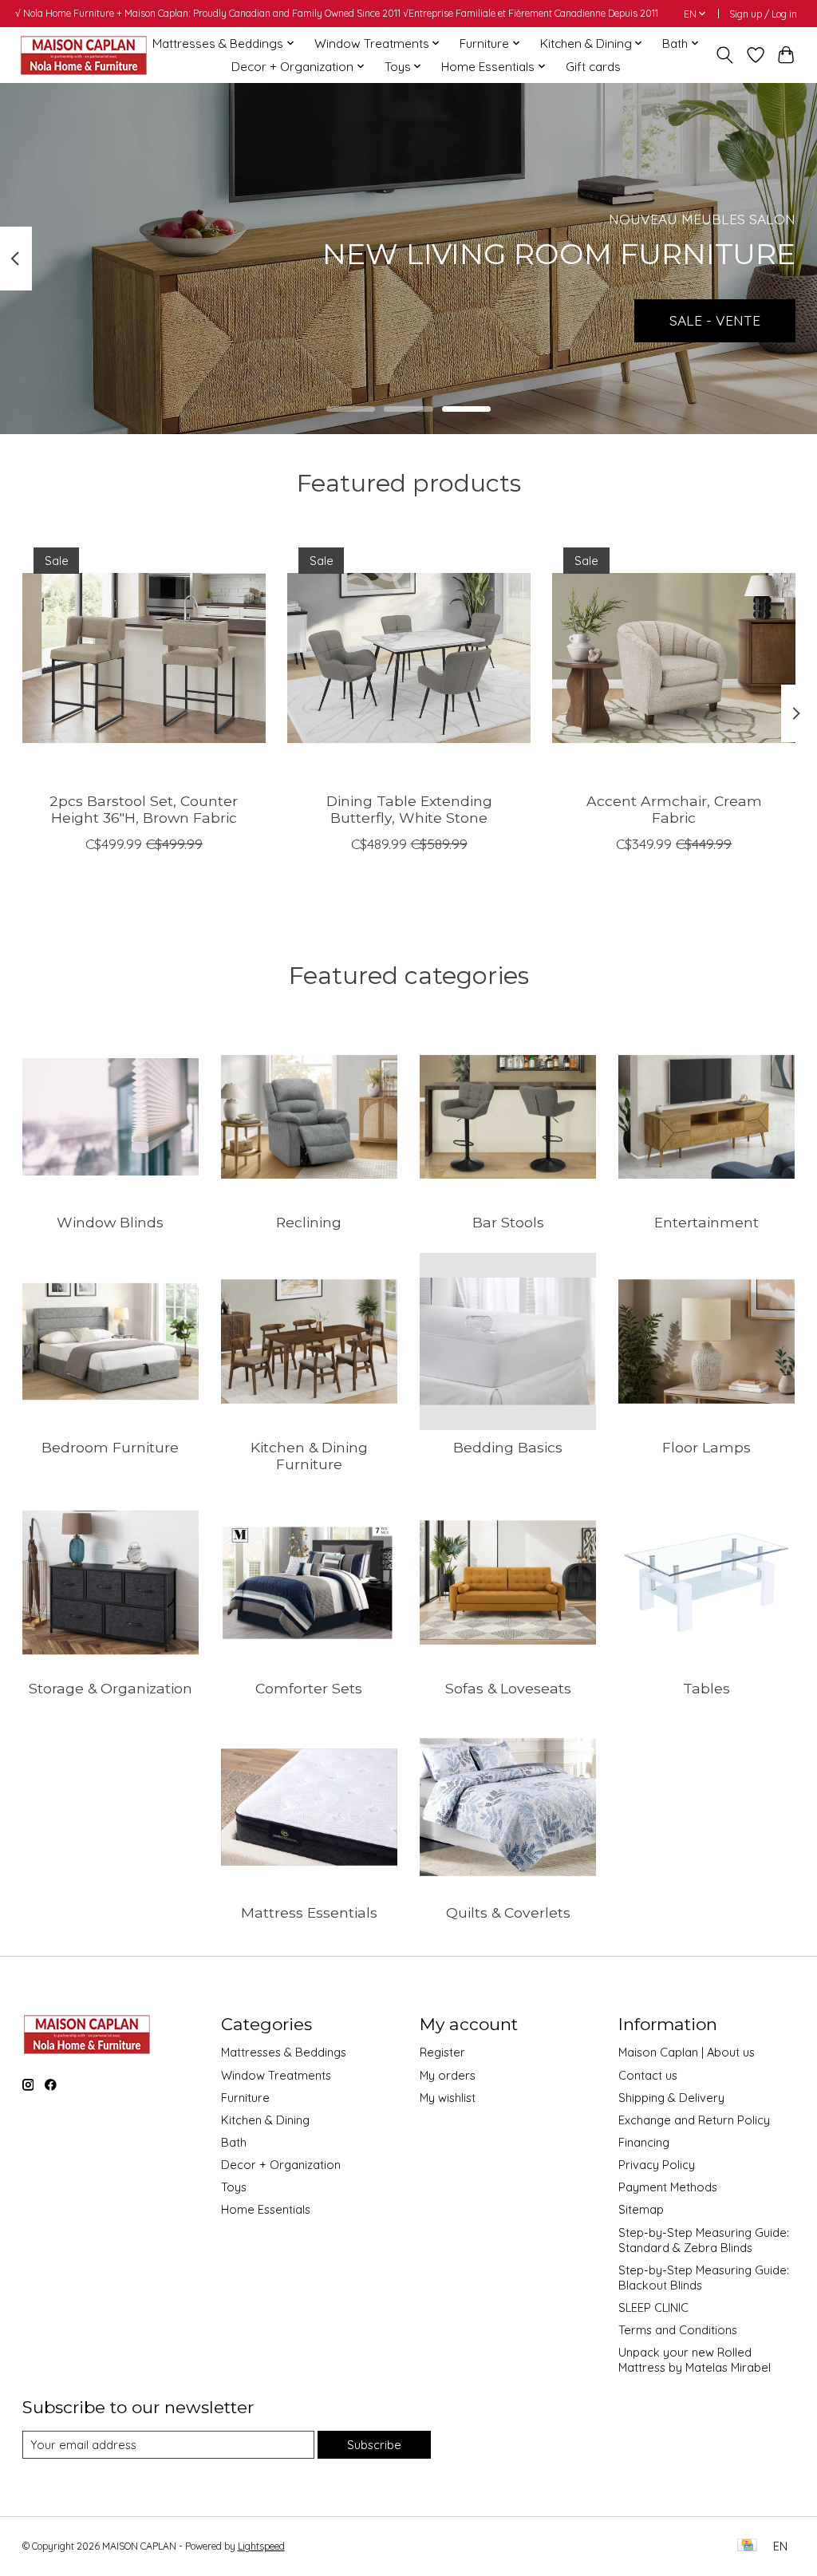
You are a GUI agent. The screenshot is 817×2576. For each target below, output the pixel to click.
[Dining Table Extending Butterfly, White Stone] (409, 658)
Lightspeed (261, 2546)
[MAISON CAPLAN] (83, 55)
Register (442, 2052)
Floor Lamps (706, 1447)
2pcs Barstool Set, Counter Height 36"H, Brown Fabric (144, 809)
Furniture (245, 2098)
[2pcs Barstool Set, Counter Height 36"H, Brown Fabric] (144, 658)
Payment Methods (668, 2187)
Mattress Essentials (309, 1912)
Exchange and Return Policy (694, 2120)
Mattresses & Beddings (284, 2052)
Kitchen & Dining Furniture (309, 1456)
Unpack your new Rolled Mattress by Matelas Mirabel (695, 2360)
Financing (644, 2142)
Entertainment (706, 1222)
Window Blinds (110, 1222)
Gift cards (593, 67)
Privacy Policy (657, 2165)
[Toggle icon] (724, 55)
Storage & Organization (111, 1688)
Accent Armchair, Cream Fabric (673, 809)
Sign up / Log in (763, 14)
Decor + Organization (281, 2165)
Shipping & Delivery (671, 2098)
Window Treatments (276, 2075)
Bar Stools (508, 1222)
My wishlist (448, 2098)
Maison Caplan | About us (687, 2052)
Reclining (309, 1222)
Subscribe (374, 2445)
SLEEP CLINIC (653, 2307)
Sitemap (641, 2209)
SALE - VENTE (715, 320)
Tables (706, 1688)
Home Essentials (266, 2209)
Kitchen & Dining (265, 2120)
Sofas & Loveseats (508, 1688)
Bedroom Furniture (110, 1447)
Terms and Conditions (678, 2330)
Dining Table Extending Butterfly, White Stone (408, 809)
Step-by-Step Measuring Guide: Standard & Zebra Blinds (704, 2240)
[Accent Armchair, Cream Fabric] (674, 658)
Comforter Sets (309, 1688)
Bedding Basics (508, 1447)
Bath (234, 2142)
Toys (234, 2187)
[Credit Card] (747, 2546)
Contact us (648, 2075)
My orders (448, 2075)
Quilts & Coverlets (508, 1912)
